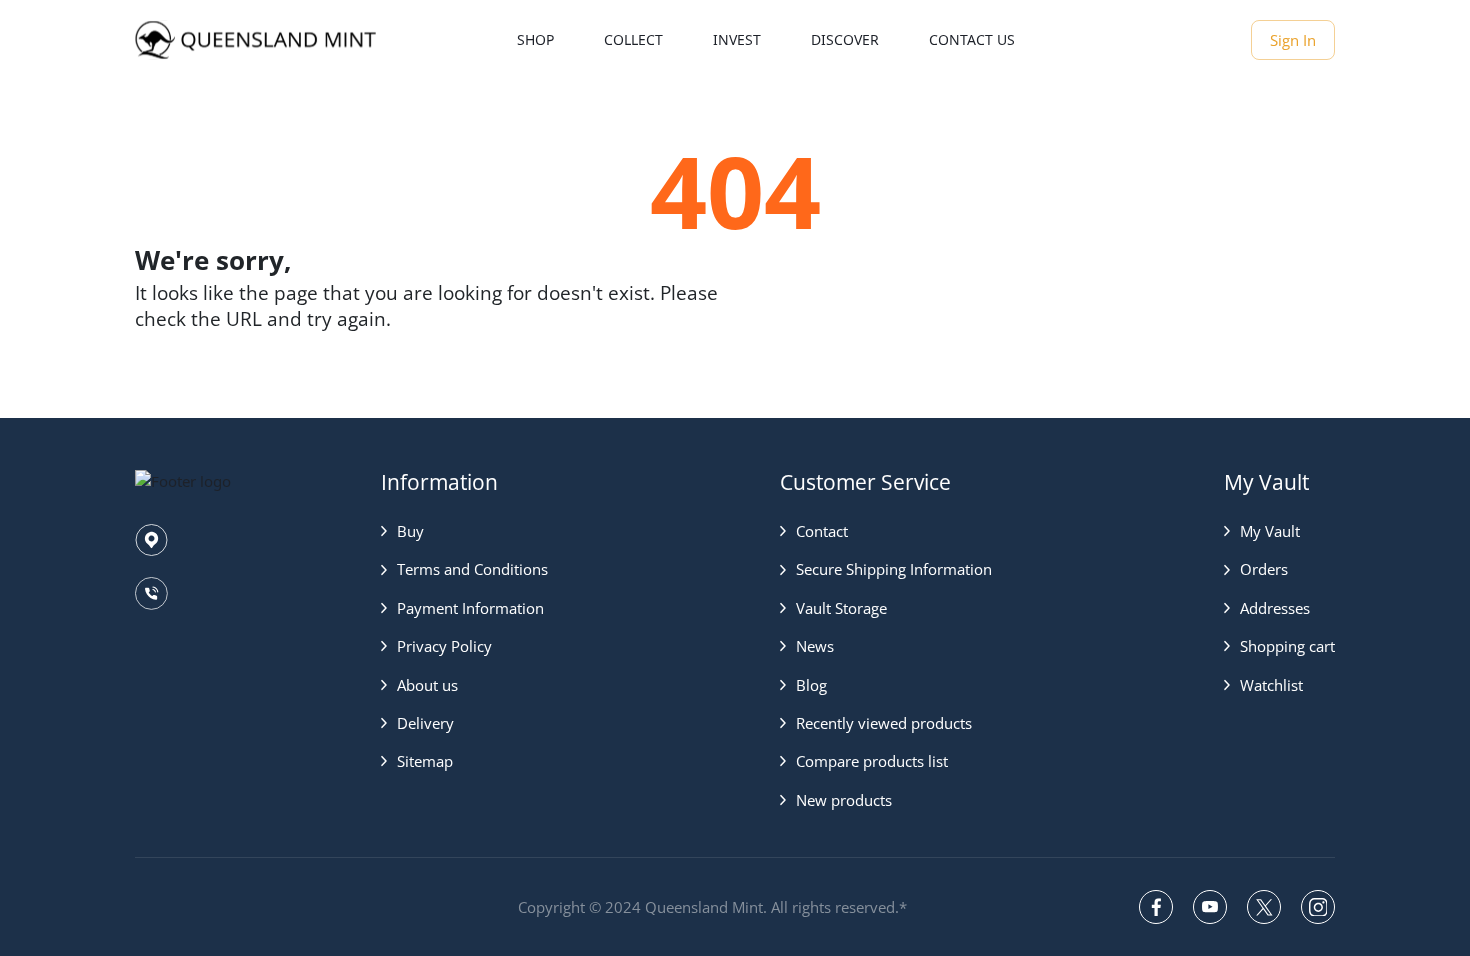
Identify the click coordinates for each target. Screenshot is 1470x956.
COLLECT (633, 39)
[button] (464, 531)
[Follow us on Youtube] (1210, 907)
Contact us (972, 39)
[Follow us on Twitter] (1264, 907)
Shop (535, 39)
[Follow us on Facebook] (1156, 907)
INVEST (737, 39)
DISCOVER (845, 39)
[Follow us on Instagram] (1318, 907)
